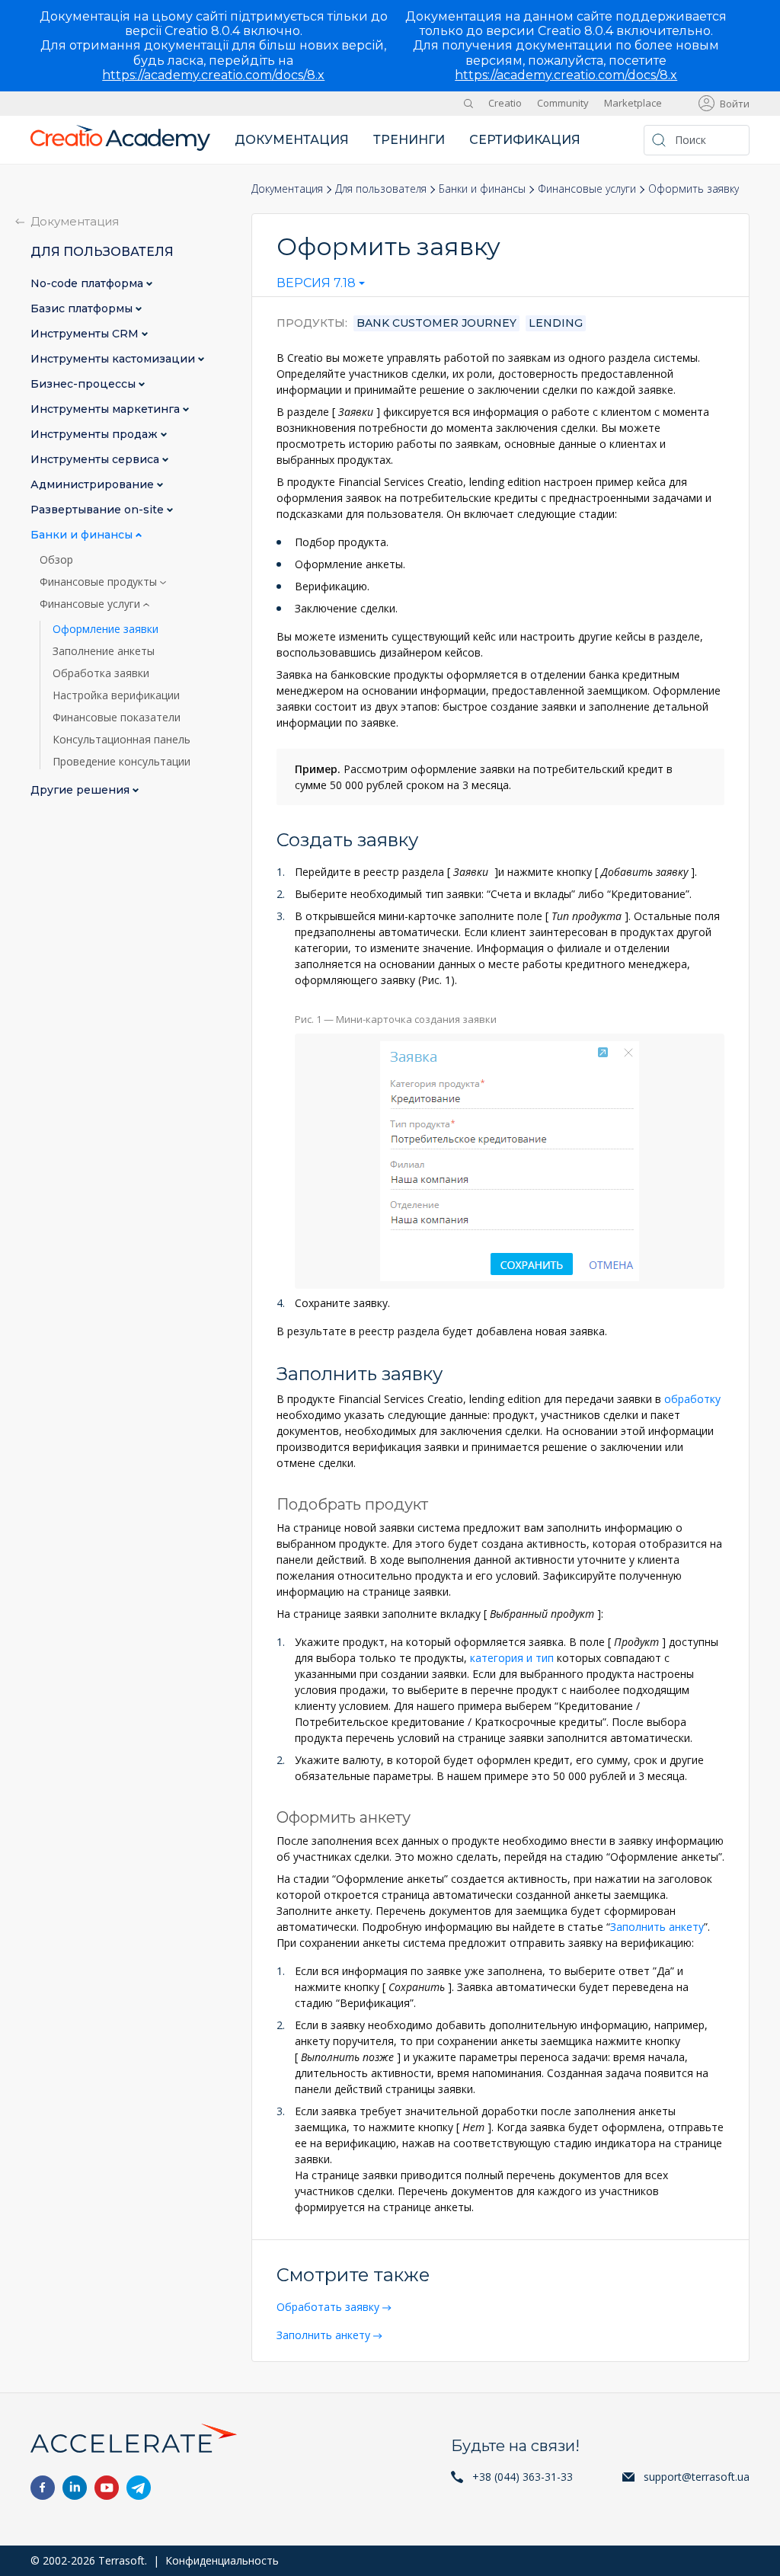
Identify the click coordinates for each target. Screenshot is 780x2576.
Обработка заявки (101, 673)
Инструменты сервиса (96, 460)
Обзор (56, 560)
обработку (692, 1399)
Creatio (505, 103)
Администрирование (94, 485)
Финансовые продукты (100, 582)
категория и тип (512, 1658)
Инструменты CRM (86, 334)
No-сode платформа (88, 284)
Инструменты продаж (96, 435)
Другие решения (82, 790)
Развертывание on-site (99, 510)
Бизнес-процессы (85, 384)
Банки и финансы (482, 189)
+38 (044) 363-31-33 (523, 2477)
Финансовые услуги (587, 189)
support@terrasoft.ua (697, 2477)
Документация (292, 140)
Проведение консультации (121, 762)
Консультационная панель (121, 740)
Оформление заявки (105, 629)
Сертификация (525, 140)
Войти (735, 104)
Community (563, 103)
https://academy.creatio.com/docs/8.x (213, 75)
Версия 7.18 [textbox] (316, 283)
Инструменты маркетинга (107, 409)
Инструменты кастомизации (114, 359)
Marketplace (633, 103)
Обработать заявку (328, 2307)
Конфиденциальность (222, 2560)
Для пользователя (381, 189)
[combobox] (321, 286)
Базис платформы (83, 309)
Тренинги (409, 140)
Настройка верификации (116, 695)
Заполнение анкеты (104, 651)
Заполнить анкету (657, 1927)
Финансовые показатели (117, 718)
